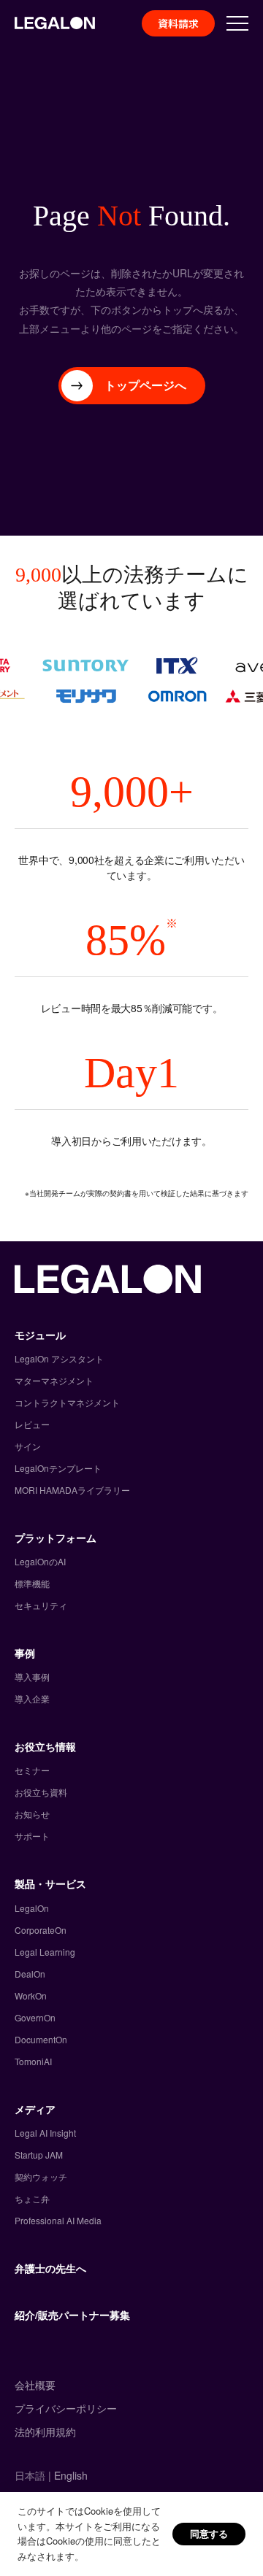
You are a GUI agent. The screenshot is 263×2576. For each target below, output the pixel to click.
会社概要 (35, 2385)
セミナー (32, 1770)
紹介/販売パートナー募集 (72, 2315)
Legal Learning (45, 1952)
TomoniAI (33, 2061)
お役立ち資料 (41, 1792)
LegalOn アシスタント (59, 1358)
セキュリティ (41, 1605)
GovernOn (35, 2017)
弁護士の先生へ (50, 2268)
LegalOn (32, 1908)
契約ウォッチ (41, 2176)
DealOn (30, 1974)
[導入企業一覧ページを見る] (131, 681)
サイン (28, 1446)
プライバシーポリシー (66, 2408)
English (71, 2475)
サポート (32, 1836)
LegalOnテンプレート (58, 1468)
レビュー (32, 1424)
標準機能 (32, 1583)
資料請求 (178, 23)
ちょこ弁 (32, 2198)
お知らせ (32, 1814)
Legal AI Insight (45, 2133)
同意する (209, 2533)
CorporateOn (41, 1930)
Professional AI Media (58, 2220)
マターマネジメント (54, 1380)
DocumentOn (41, 2039)
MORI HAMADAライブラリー (72, 1490)
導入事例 (32, 1677)
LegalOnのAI (40, 1561)
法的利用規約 (45, 2432)
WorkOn (31, 1995)
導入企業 (32, 1698)
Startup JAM (39, 2155)
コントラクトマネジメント (67, 1402)
